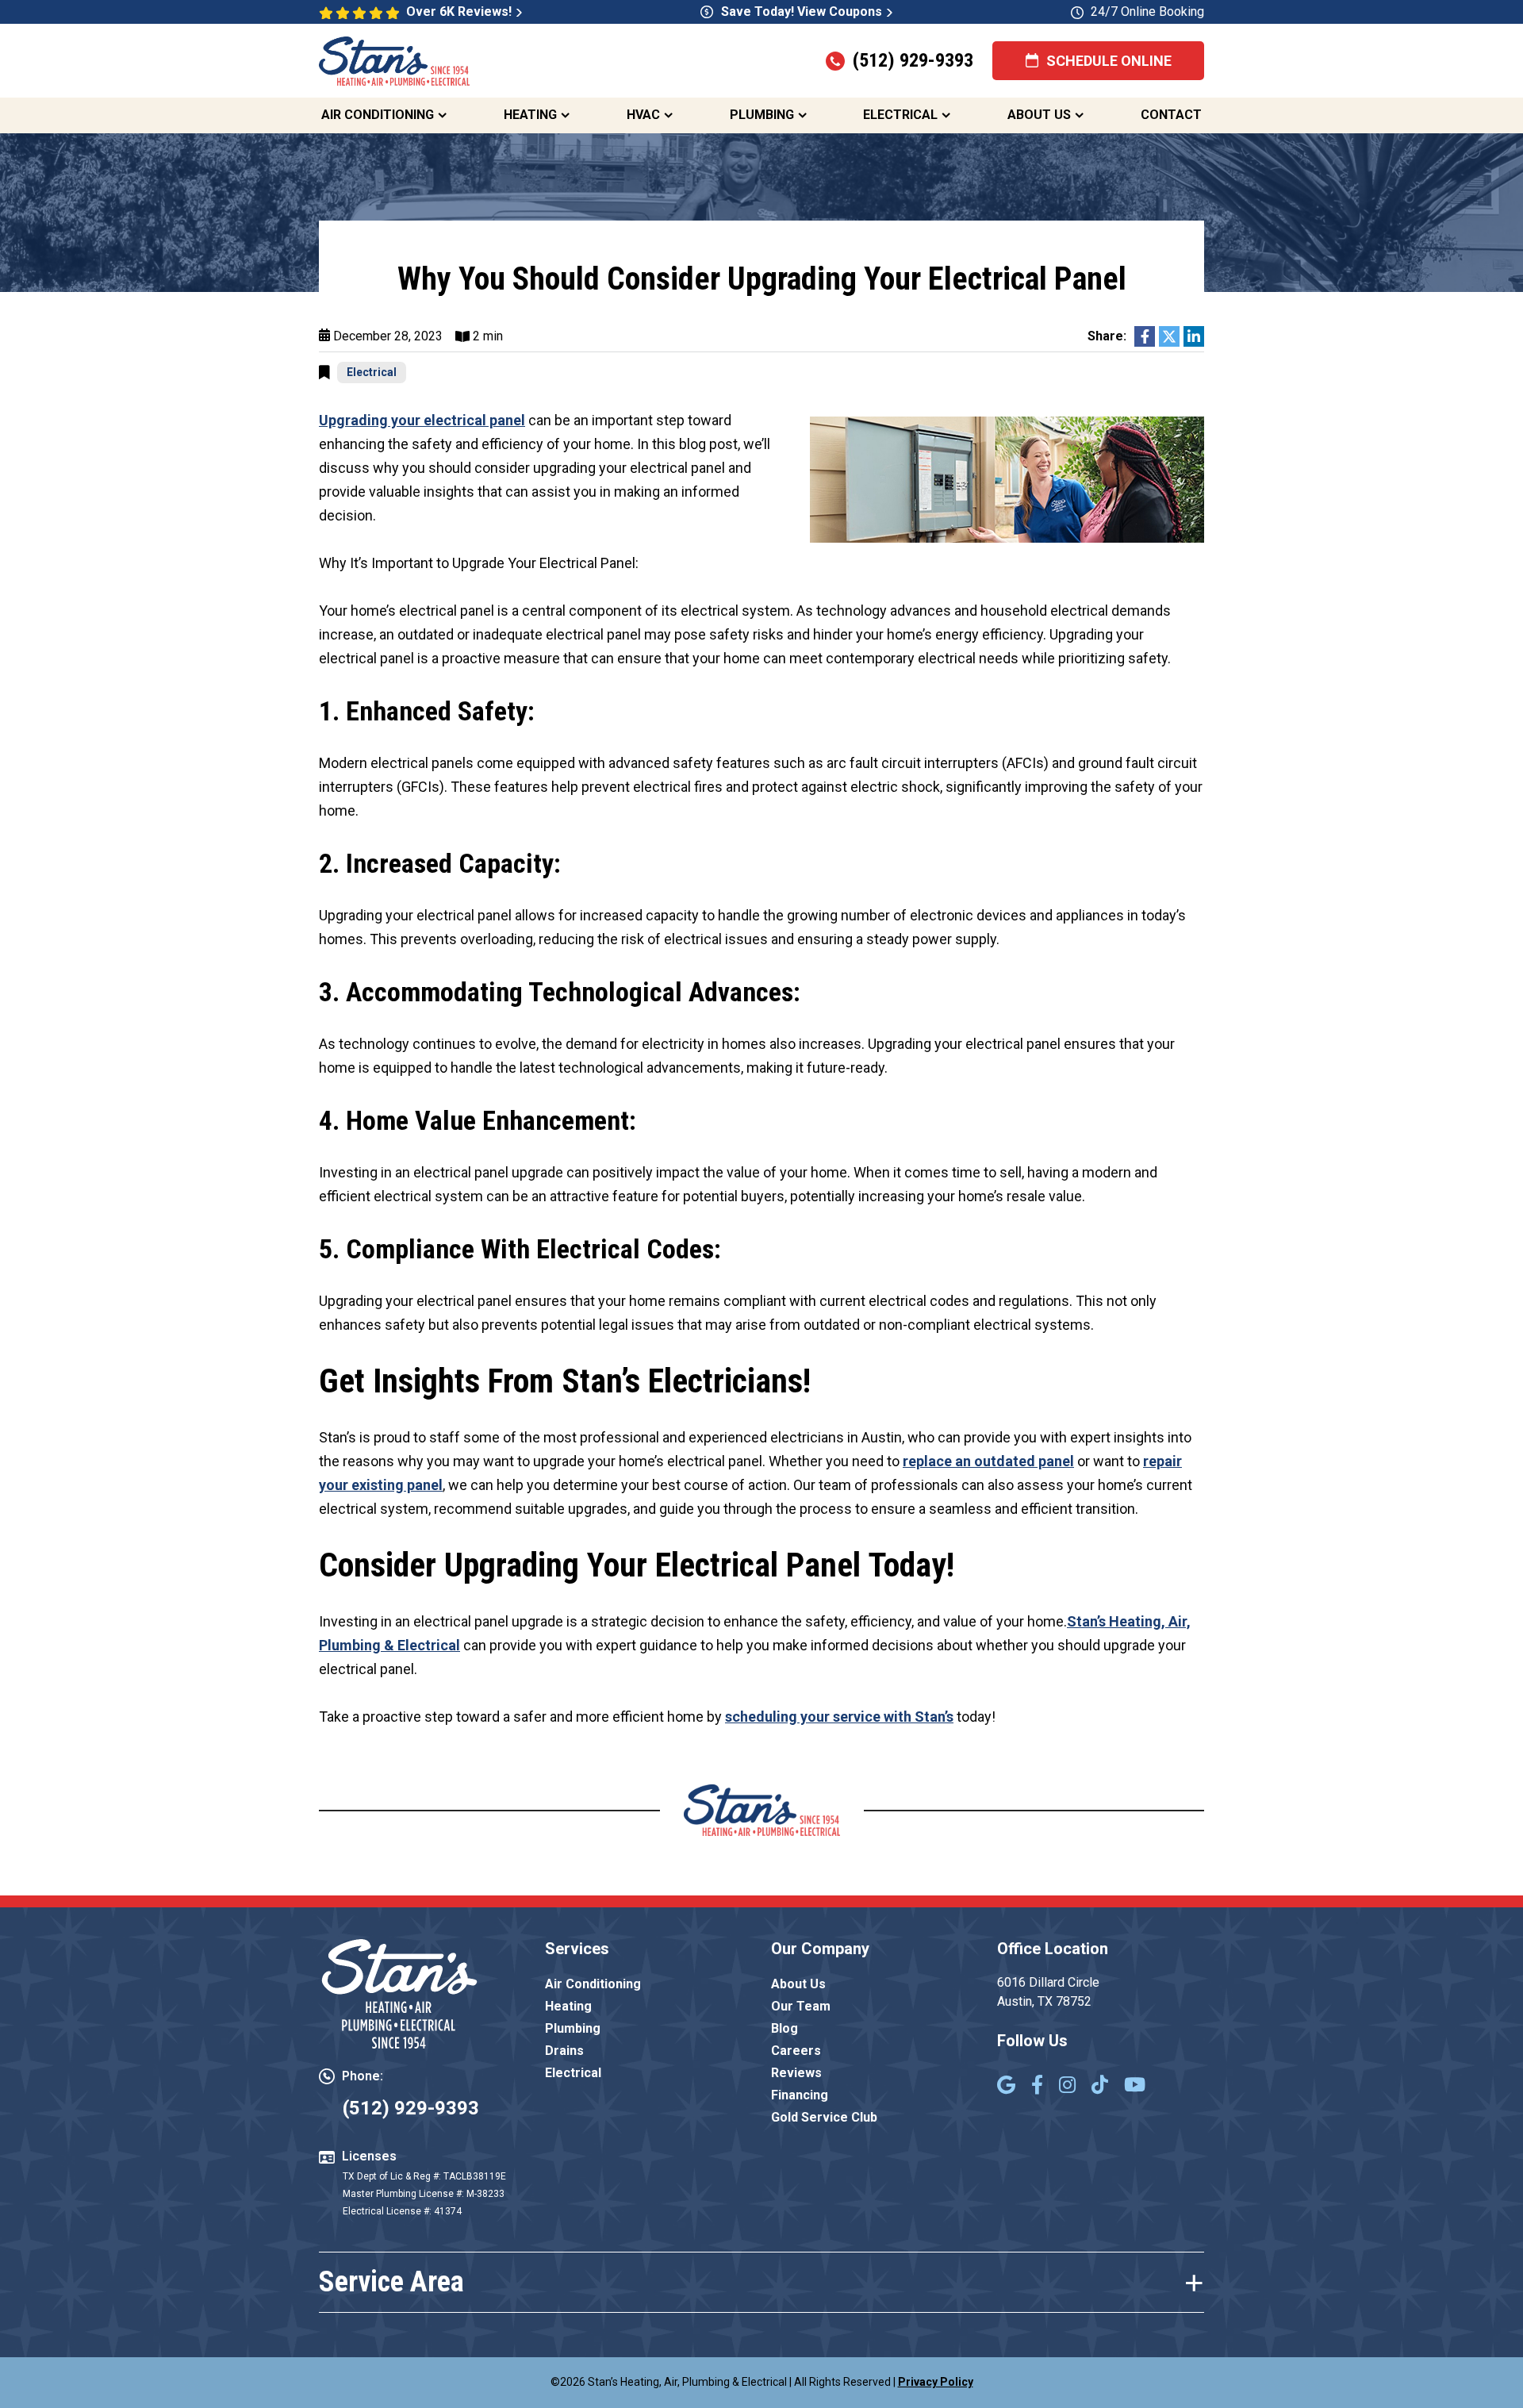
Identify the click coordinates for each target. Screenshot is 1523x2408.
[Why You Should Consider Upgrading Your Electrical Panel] (1007, 478)
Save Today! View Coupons (802, 12)
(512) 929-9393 (913, 60)
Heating (530, 115)
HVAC (643, 115)
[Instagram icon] (1067, 2087)
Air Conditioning (378, 115)
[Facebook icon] (1037, 2087)
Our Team (801, 2006)
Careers (796, 2051)
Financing (800, 2095)
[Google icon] (1006, 2087)
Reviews (796, 2073)
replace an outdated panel (988, 1461)
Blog (785, 2028)
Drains (564, 2051)
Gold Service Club (824, 2117)
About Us (1039, 115)
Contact (1171, 115)
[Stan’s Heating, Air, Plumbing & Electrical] (394, 59)
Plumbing (762, 115)
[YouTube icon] (1135, 2087)
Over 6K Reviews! (459, 12)
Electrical (900, 115)
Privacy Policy (936, 2382)
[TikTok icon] (1100, 2087)
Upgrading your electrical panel (422, 420)
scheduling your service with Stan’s (839, 1717)
